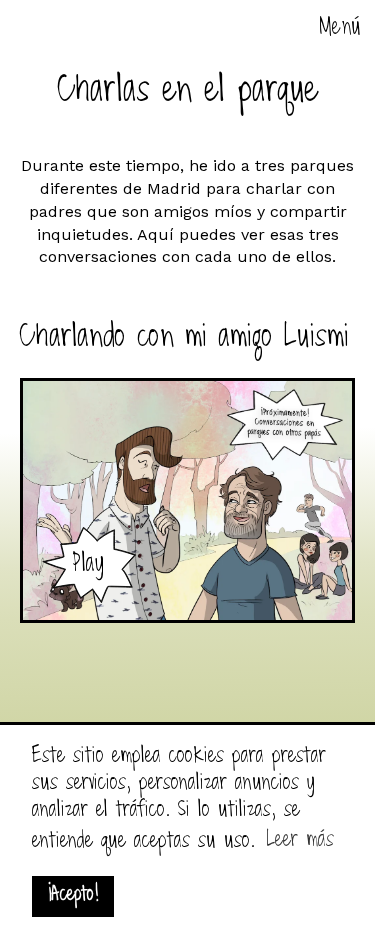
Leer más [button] (300, 840)
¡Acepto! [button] (73, 895)
